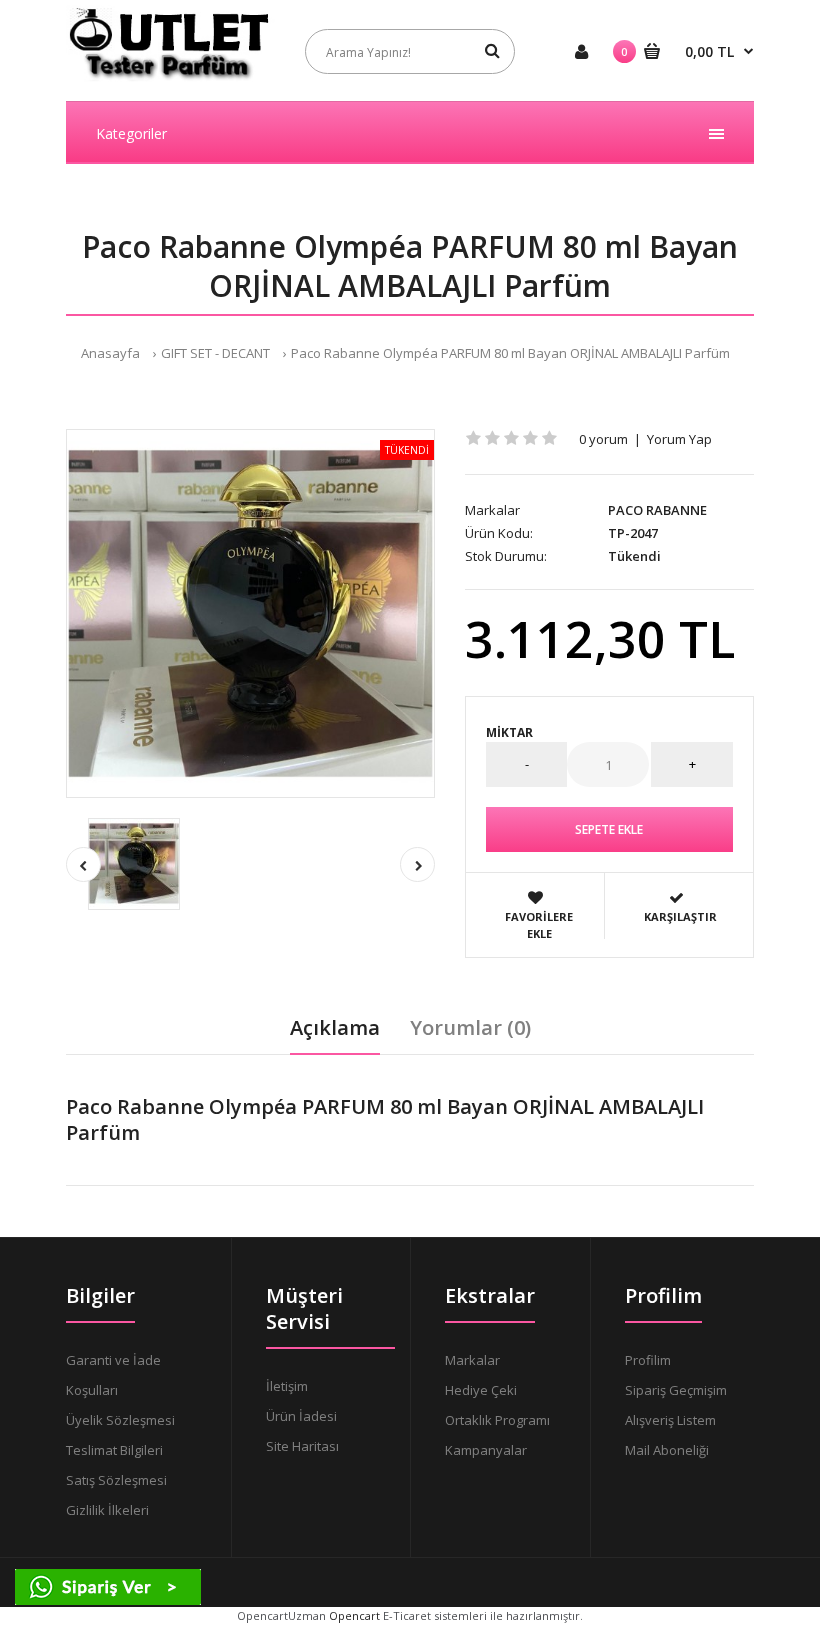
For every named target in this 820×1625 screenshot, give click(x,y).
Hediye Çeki (481, 1390)
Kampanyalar (486, 1450)
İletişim (287, 1386)
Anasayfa (110, 353)
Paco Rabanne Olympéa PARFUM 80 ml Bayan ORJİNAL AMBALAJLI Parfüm (510, 353)
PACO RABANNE (657, 510)
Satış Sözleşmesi (116, 1480)
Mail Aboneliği (667, 1450)
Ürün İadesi (301, 1416)
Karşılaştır (680, 916)
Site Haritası (302, 1446)
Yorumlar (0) (470, 1027)
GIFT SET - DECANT (215, 353)
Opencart (354, 1615)
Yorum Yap (679, 439)
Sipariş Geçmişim (676, 1390)
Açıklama (335, 1027)
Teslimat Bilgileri (114, 1450)
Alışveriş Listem (670, 1420)
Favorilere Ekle (539, 925)
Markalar (472, 1360)
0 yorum (603, 439)
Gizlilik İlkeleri (107, 1510)
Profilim (648, 1360)
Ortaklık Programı (497, 1420)
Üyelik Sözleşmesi (120, 1420)
